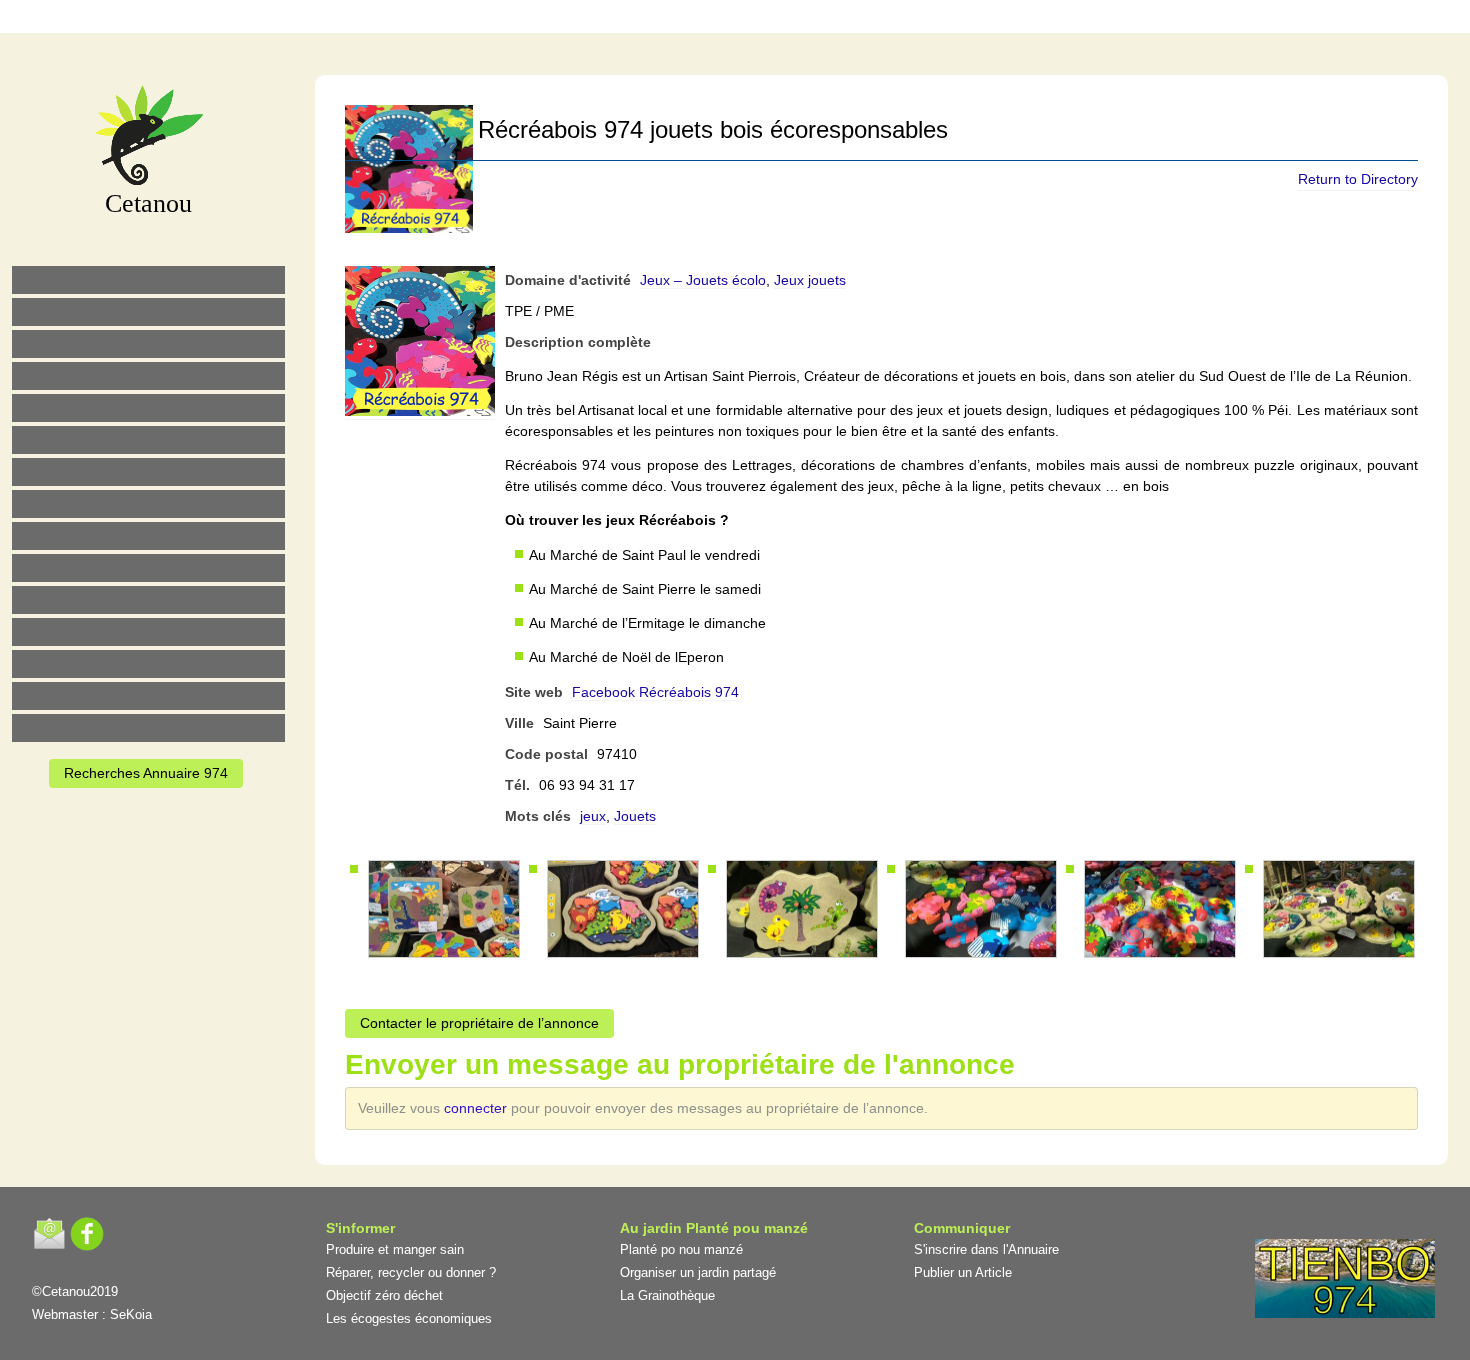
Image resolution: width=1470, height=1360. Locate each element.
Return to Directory (1358, 179)
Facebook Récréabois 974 (655, 692)
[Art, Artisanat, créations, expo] (148, 568)
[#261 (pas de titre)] (638, 19)
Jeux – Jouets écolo (703, 280)
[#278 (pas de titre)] (148, 632)
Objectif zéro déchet (384, 1295)
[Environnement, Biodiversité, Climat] (148, 408)
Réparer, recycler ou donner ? (411, 1272)
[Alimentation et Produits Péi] (148, 312)
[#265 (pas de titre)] (148, 440)
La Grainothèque (667, 1295)
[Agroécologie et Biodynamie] (148, 280)
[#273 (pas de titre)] (148, 600)
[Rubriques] (680, 19)
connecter (477, 1108)
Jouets (635, 816)
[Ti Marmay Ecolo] (148, 536)
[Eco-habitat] (148, 472)
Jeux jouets (810, 280)
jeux (593, 816)
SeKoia (131, 1314)
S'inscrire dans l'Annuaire (986, 1249)
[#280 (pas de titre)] (764, 19)
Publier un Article (963, 1272)
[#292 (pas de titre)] (848, 19)
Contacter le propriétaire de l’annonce (479, 1023)
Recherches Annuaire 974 (146, 773)
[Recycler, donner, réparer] (148, 344)
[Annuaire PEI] (722, 19)
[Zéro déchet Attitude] (148, 376)
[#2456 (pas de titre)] (148, 504)
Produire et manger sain (395, 1249)
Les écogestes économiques (409, 1318)
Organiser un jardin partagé (698, 1272)
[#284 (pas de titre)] (806, 19)
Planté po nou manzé (681, 1249)
